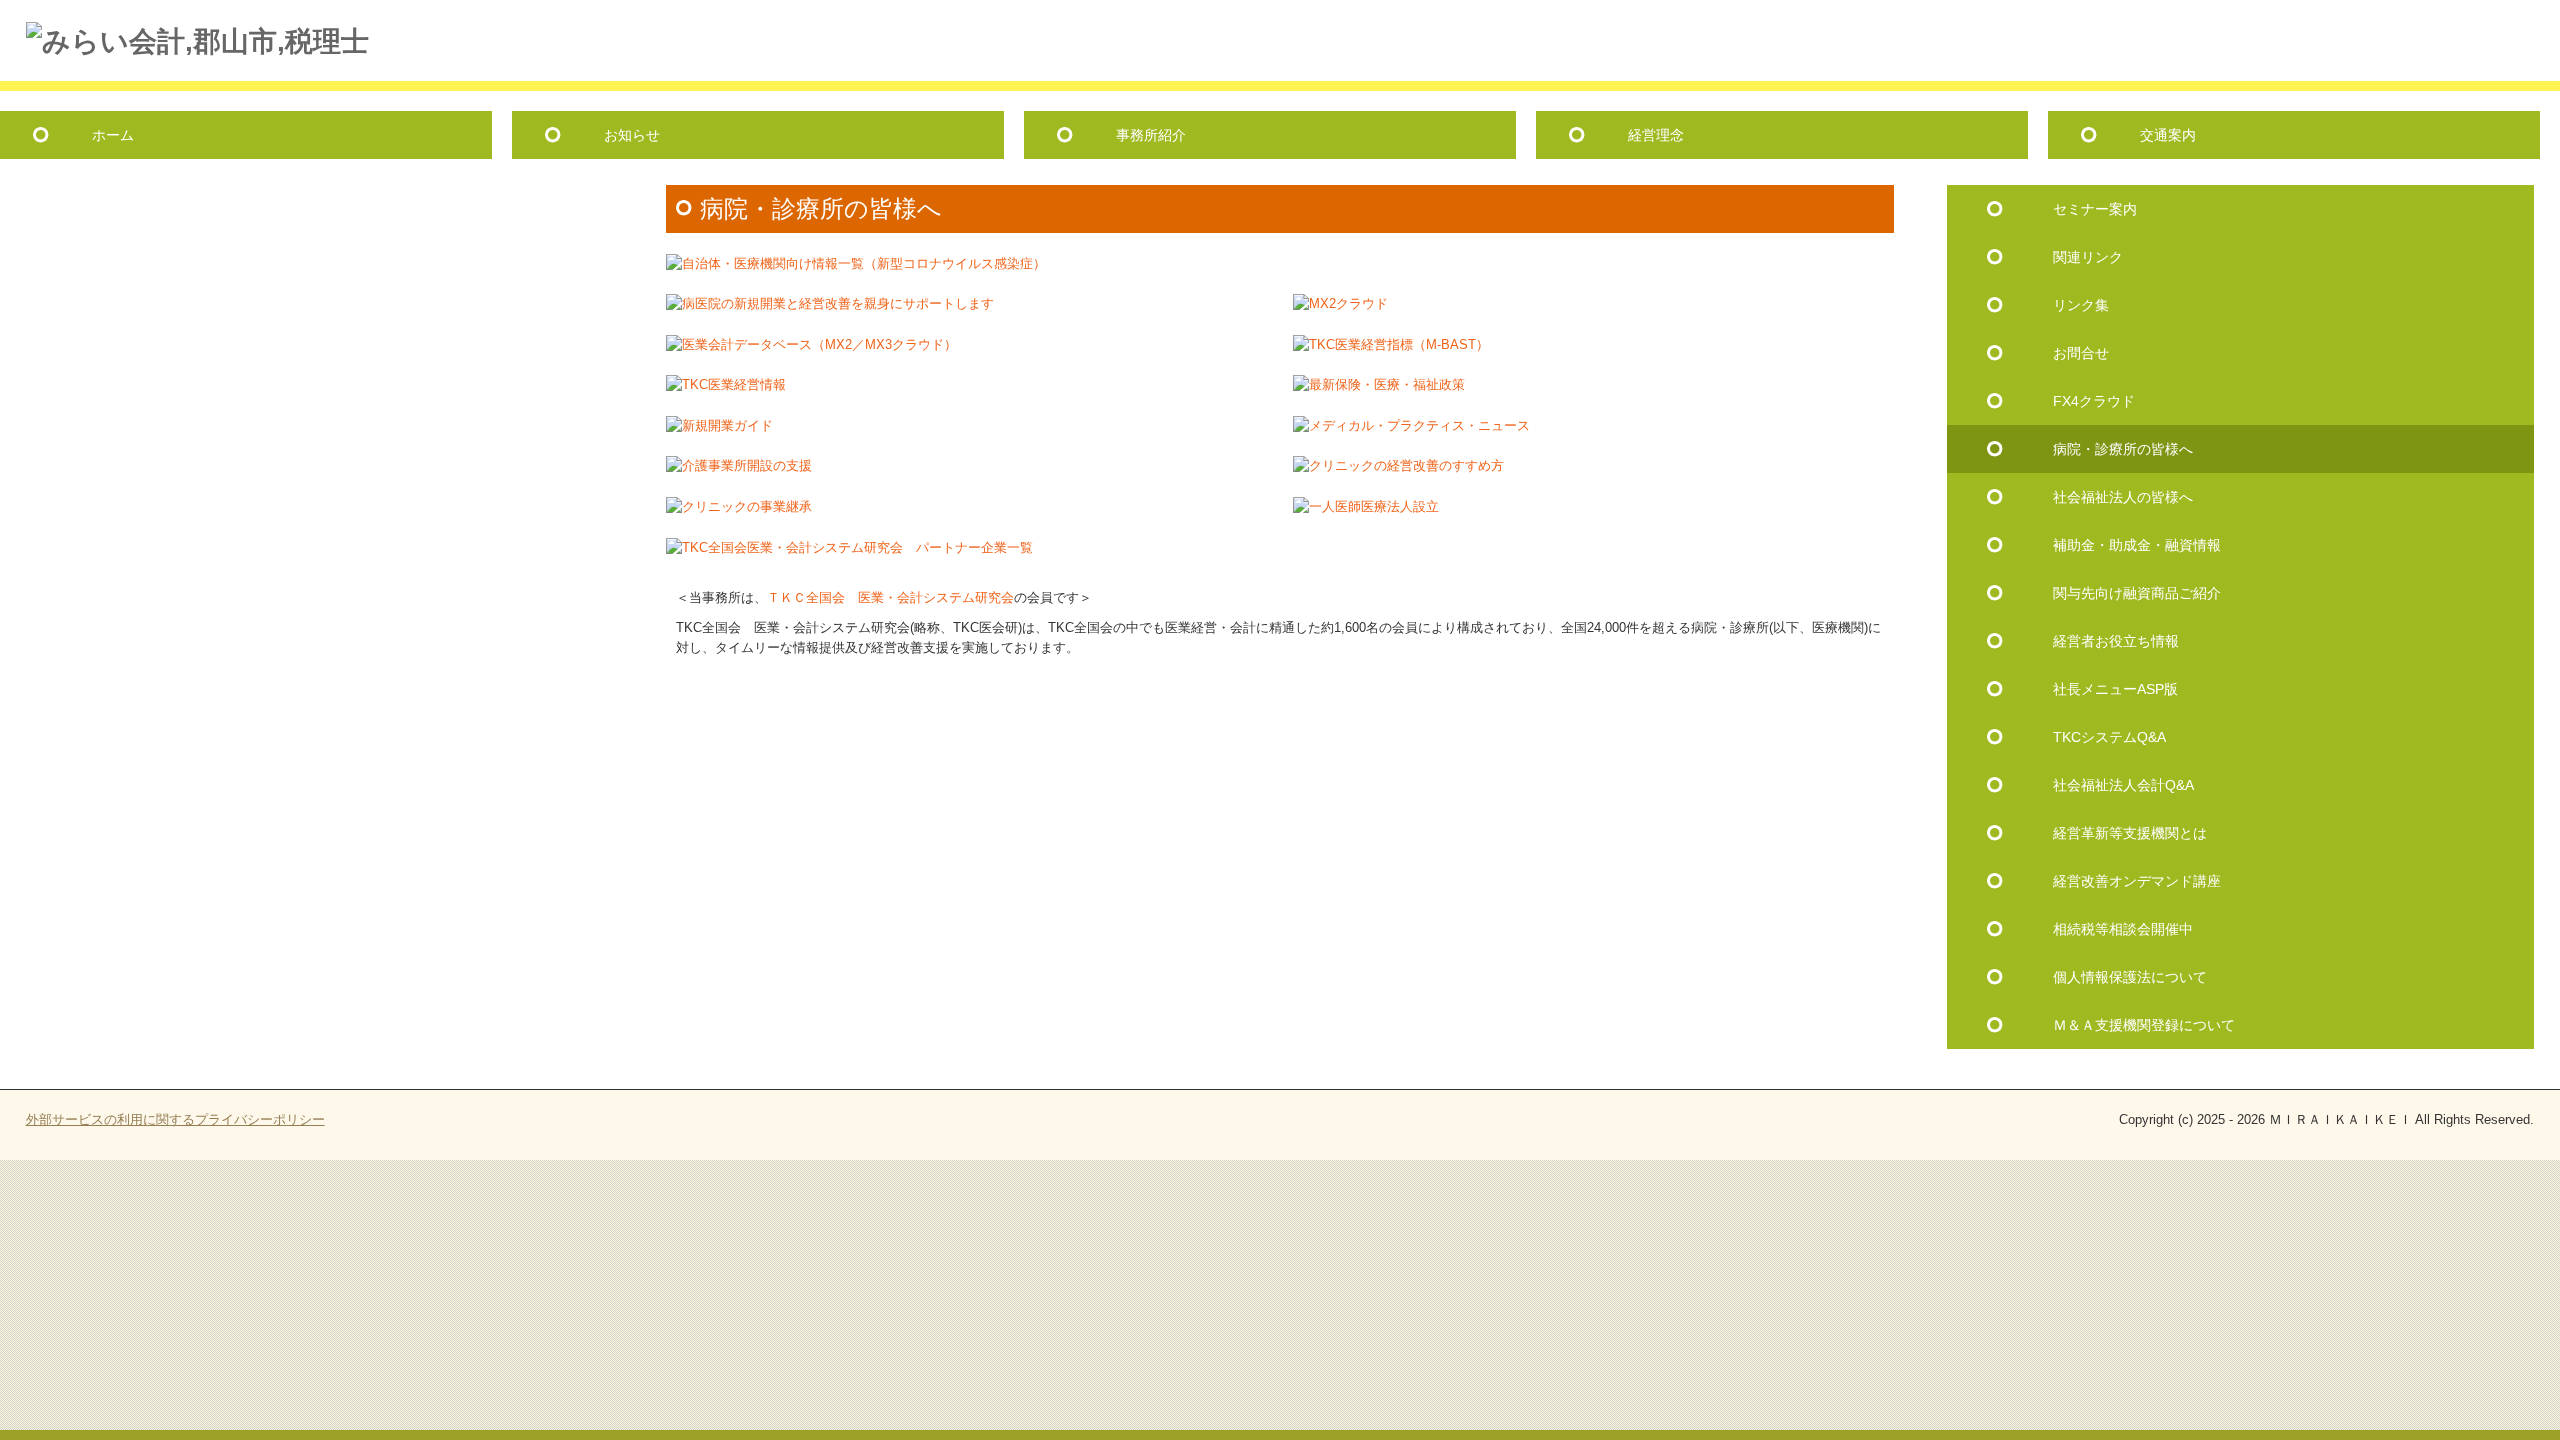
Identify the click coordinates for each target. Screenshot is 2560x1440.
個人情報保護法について (2130, 977)
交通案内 (2168, 135)
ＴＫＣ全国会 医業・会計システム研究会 (890, 597)
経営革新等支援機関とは (2130, 833)
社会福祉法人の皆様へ (2123, 497)
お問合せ (2081, 353)
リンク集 (2081, 305)
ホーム (113, 135)
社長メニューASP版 (2115, 689)
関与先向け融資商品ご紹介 (2137, 593)
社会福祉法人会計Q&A (2123, 785)
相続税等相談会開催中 (2123, 929)
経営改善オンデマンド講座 (2137, 881)
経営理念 (1656, 135)
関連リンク (2088, 257)
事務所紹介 (1151, 135)
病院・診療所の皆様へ (2123, 449)
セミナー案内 (2095, 209)
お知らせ (632, 135)
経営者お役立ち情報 (2116, 641)
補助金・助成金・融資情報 (2137, 545)
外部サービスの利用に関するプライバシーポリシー (175, 1119)
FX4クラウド (2094, 401)
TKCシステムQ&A (2109, 737)
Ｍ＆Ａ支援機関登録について (2144, 1025)
